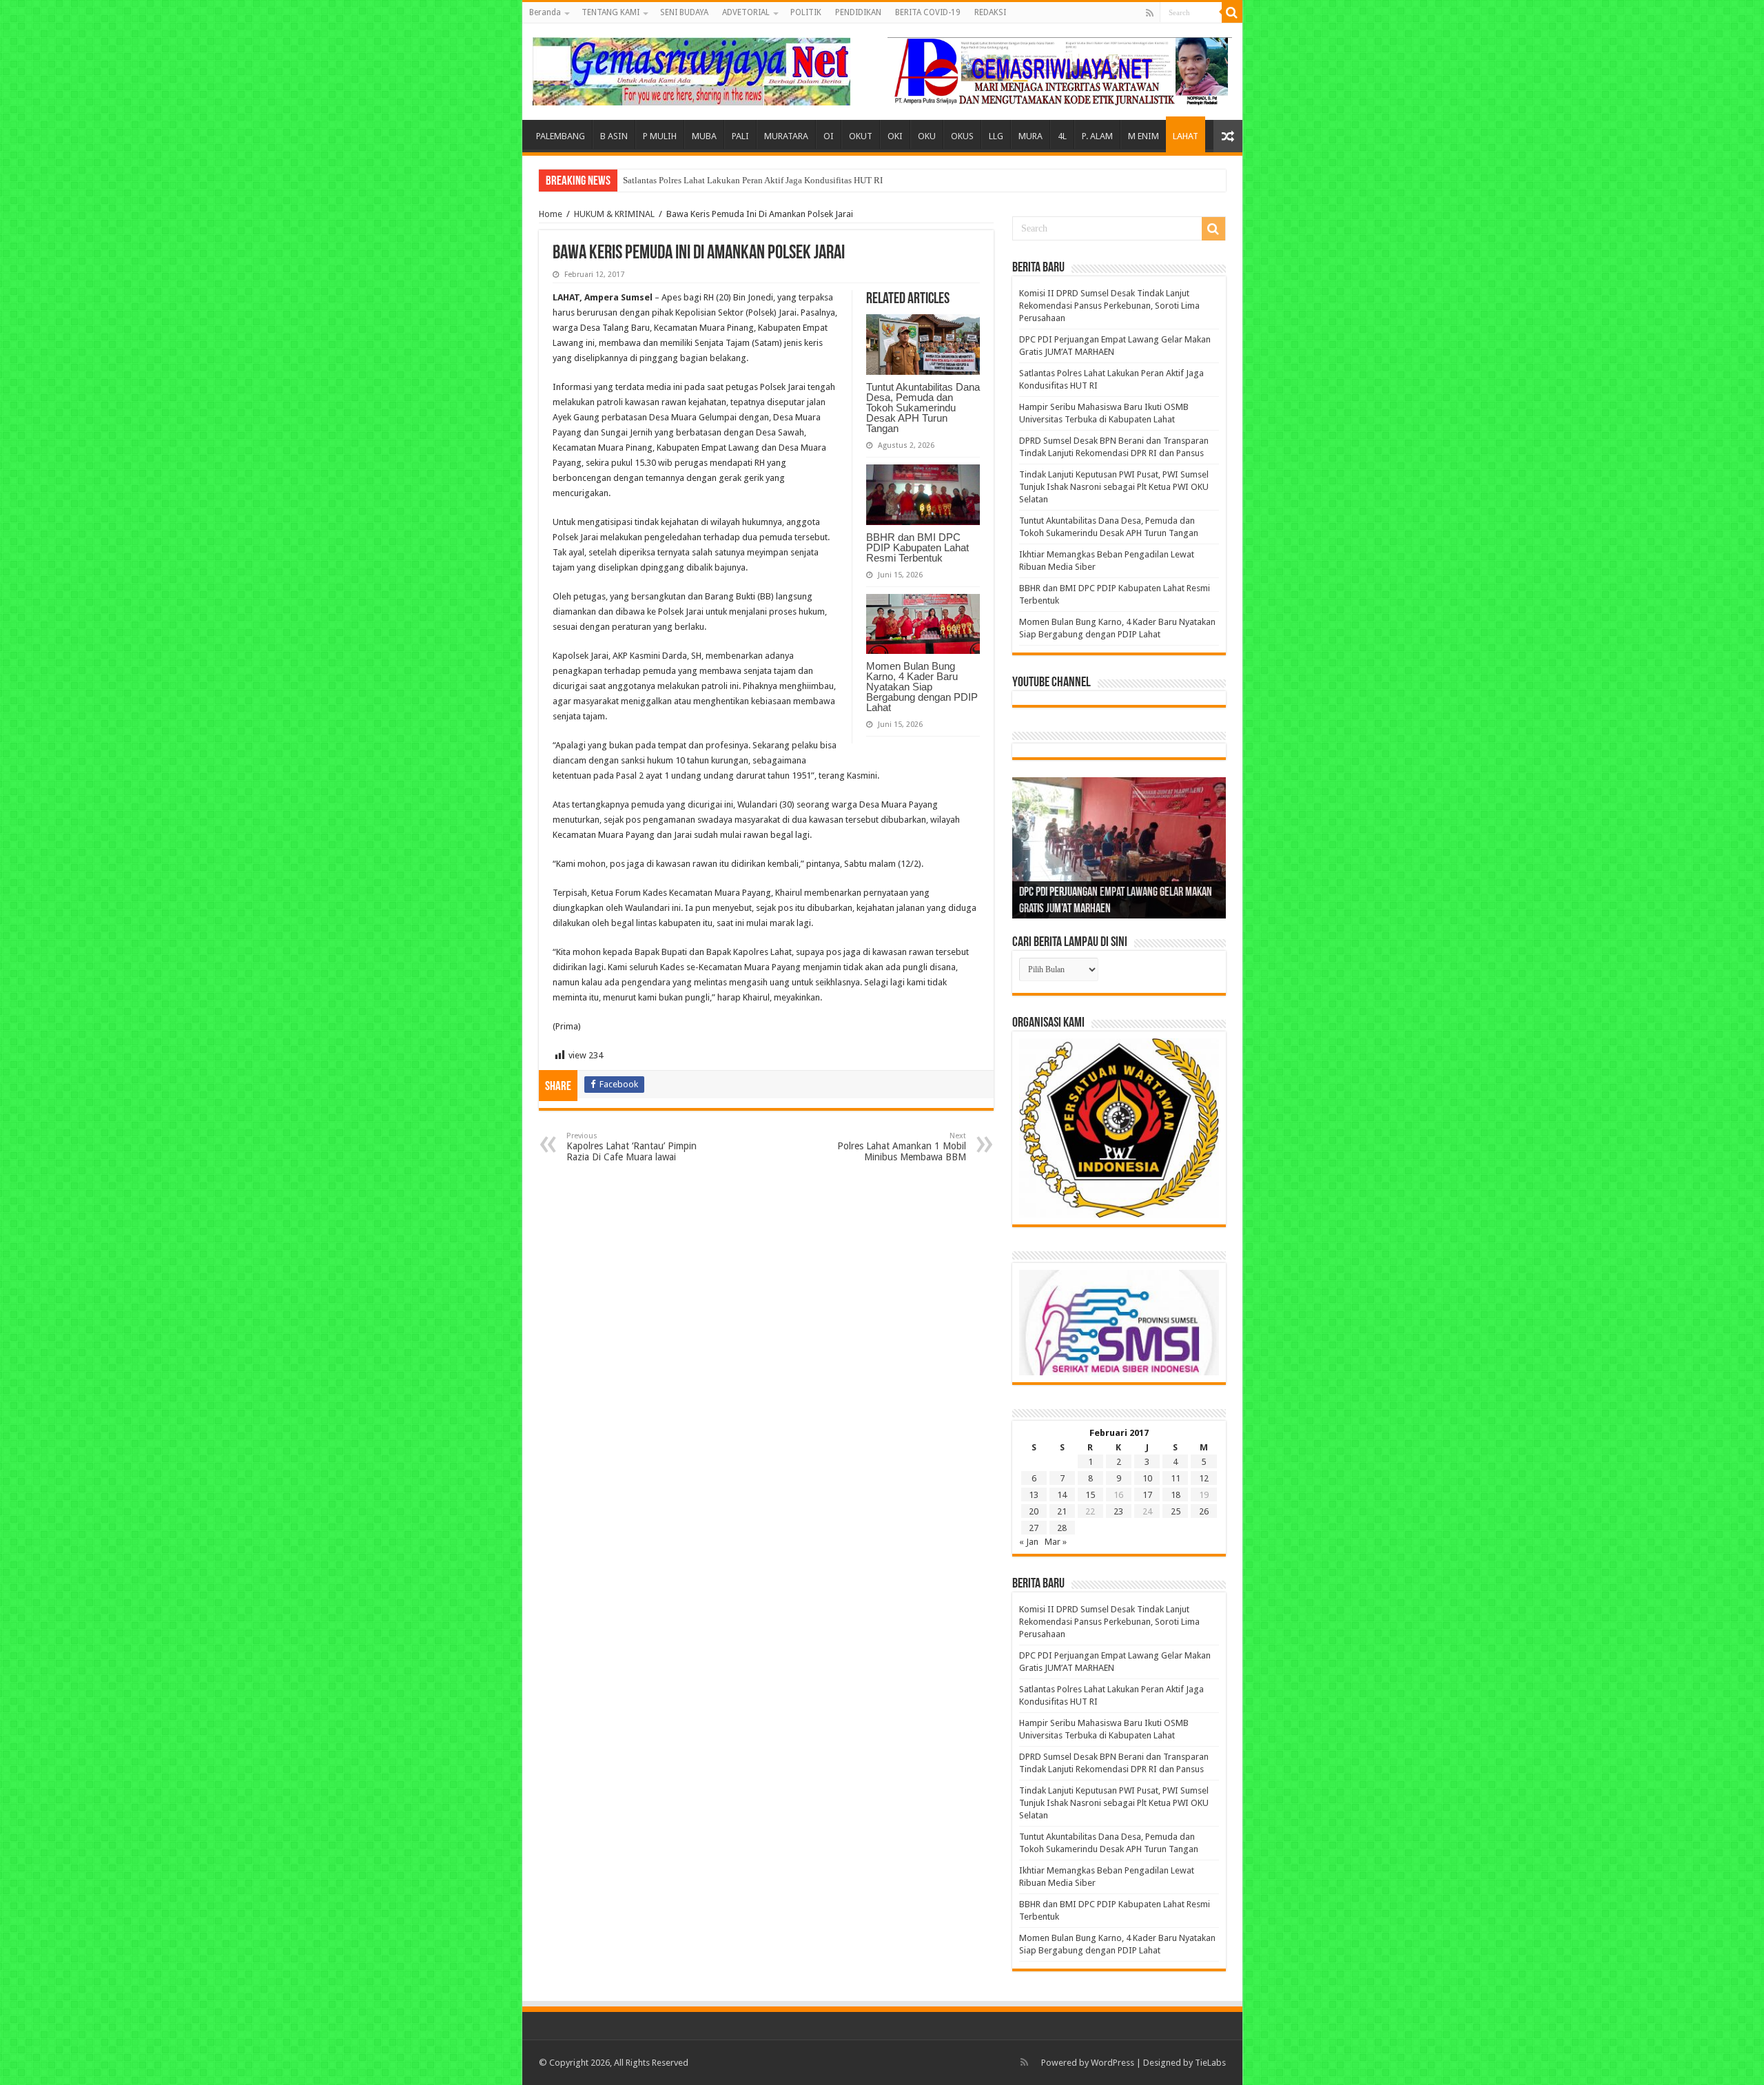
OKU (927, 136)
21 (1062, 1511)
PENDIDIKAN (858, 12)
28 (1062, 1528)
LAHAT (1186, 136)
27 (1034, 1528)
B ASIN (614, 136)
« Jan (1029, 1542)
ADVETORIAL (746, 12)
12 (1204, 1478)
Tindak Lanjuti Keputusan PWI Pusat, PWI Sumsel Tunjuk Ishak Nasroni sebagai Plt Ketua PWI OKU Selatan (1114, 487)
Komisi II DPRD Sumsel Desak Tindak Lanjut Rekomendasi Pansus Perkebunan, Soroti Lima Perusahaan (1109, 306)
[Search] (1232, 12)
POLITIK (806, 12)
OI (829, 136)
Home (551, 214)
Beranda (545, 12)
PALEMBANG (561, 136)
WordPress (1112, 2063)
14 (1062, 1495)
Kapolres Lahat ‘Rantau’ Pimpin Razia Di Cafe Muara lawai (632, 1147)
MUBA (704, 136)
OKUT (861, 136)
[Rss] (1150, 13)
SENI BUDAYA (684, 12)
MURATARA (786, 136)
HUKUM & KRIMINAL (614, 214)
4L (1062, 136)
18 (1176, 1495)
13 (1034, 1495)
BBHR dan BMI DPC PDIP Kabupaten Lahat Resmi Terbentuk (917, 547)
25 (1176, 1511)
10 (1147, 1478)
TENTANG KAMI (611, 12)
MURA (1030, 136)
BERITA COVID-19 (928, 12)
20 (1034, 1511)
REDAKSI (990, 12)
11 (1176, 1478)
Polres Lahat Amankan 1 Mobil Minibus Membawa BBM (902, 1147)
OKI (895, 136)
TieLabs (1210, 2063)
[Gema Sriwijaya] (691, 69)
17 (1147, 1495)
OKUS (962, 136)
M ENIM (1143, 136)
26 (1204, 1511)
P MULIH (660, 136)
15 (1090, 1495)
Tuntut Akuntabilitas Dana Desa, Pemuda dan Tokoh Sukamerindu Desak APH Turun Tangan (923, 408)
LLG (996, 136)
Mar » (1056, 1542)
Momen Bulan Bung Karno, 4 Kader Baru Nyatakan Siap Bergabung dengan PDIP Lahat (922, 687)
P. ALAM (1097, 136)
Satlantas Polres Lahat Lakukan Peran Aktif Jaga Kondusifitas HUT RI (753, 180)
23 (1118, 1511)
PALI (740, 136)
